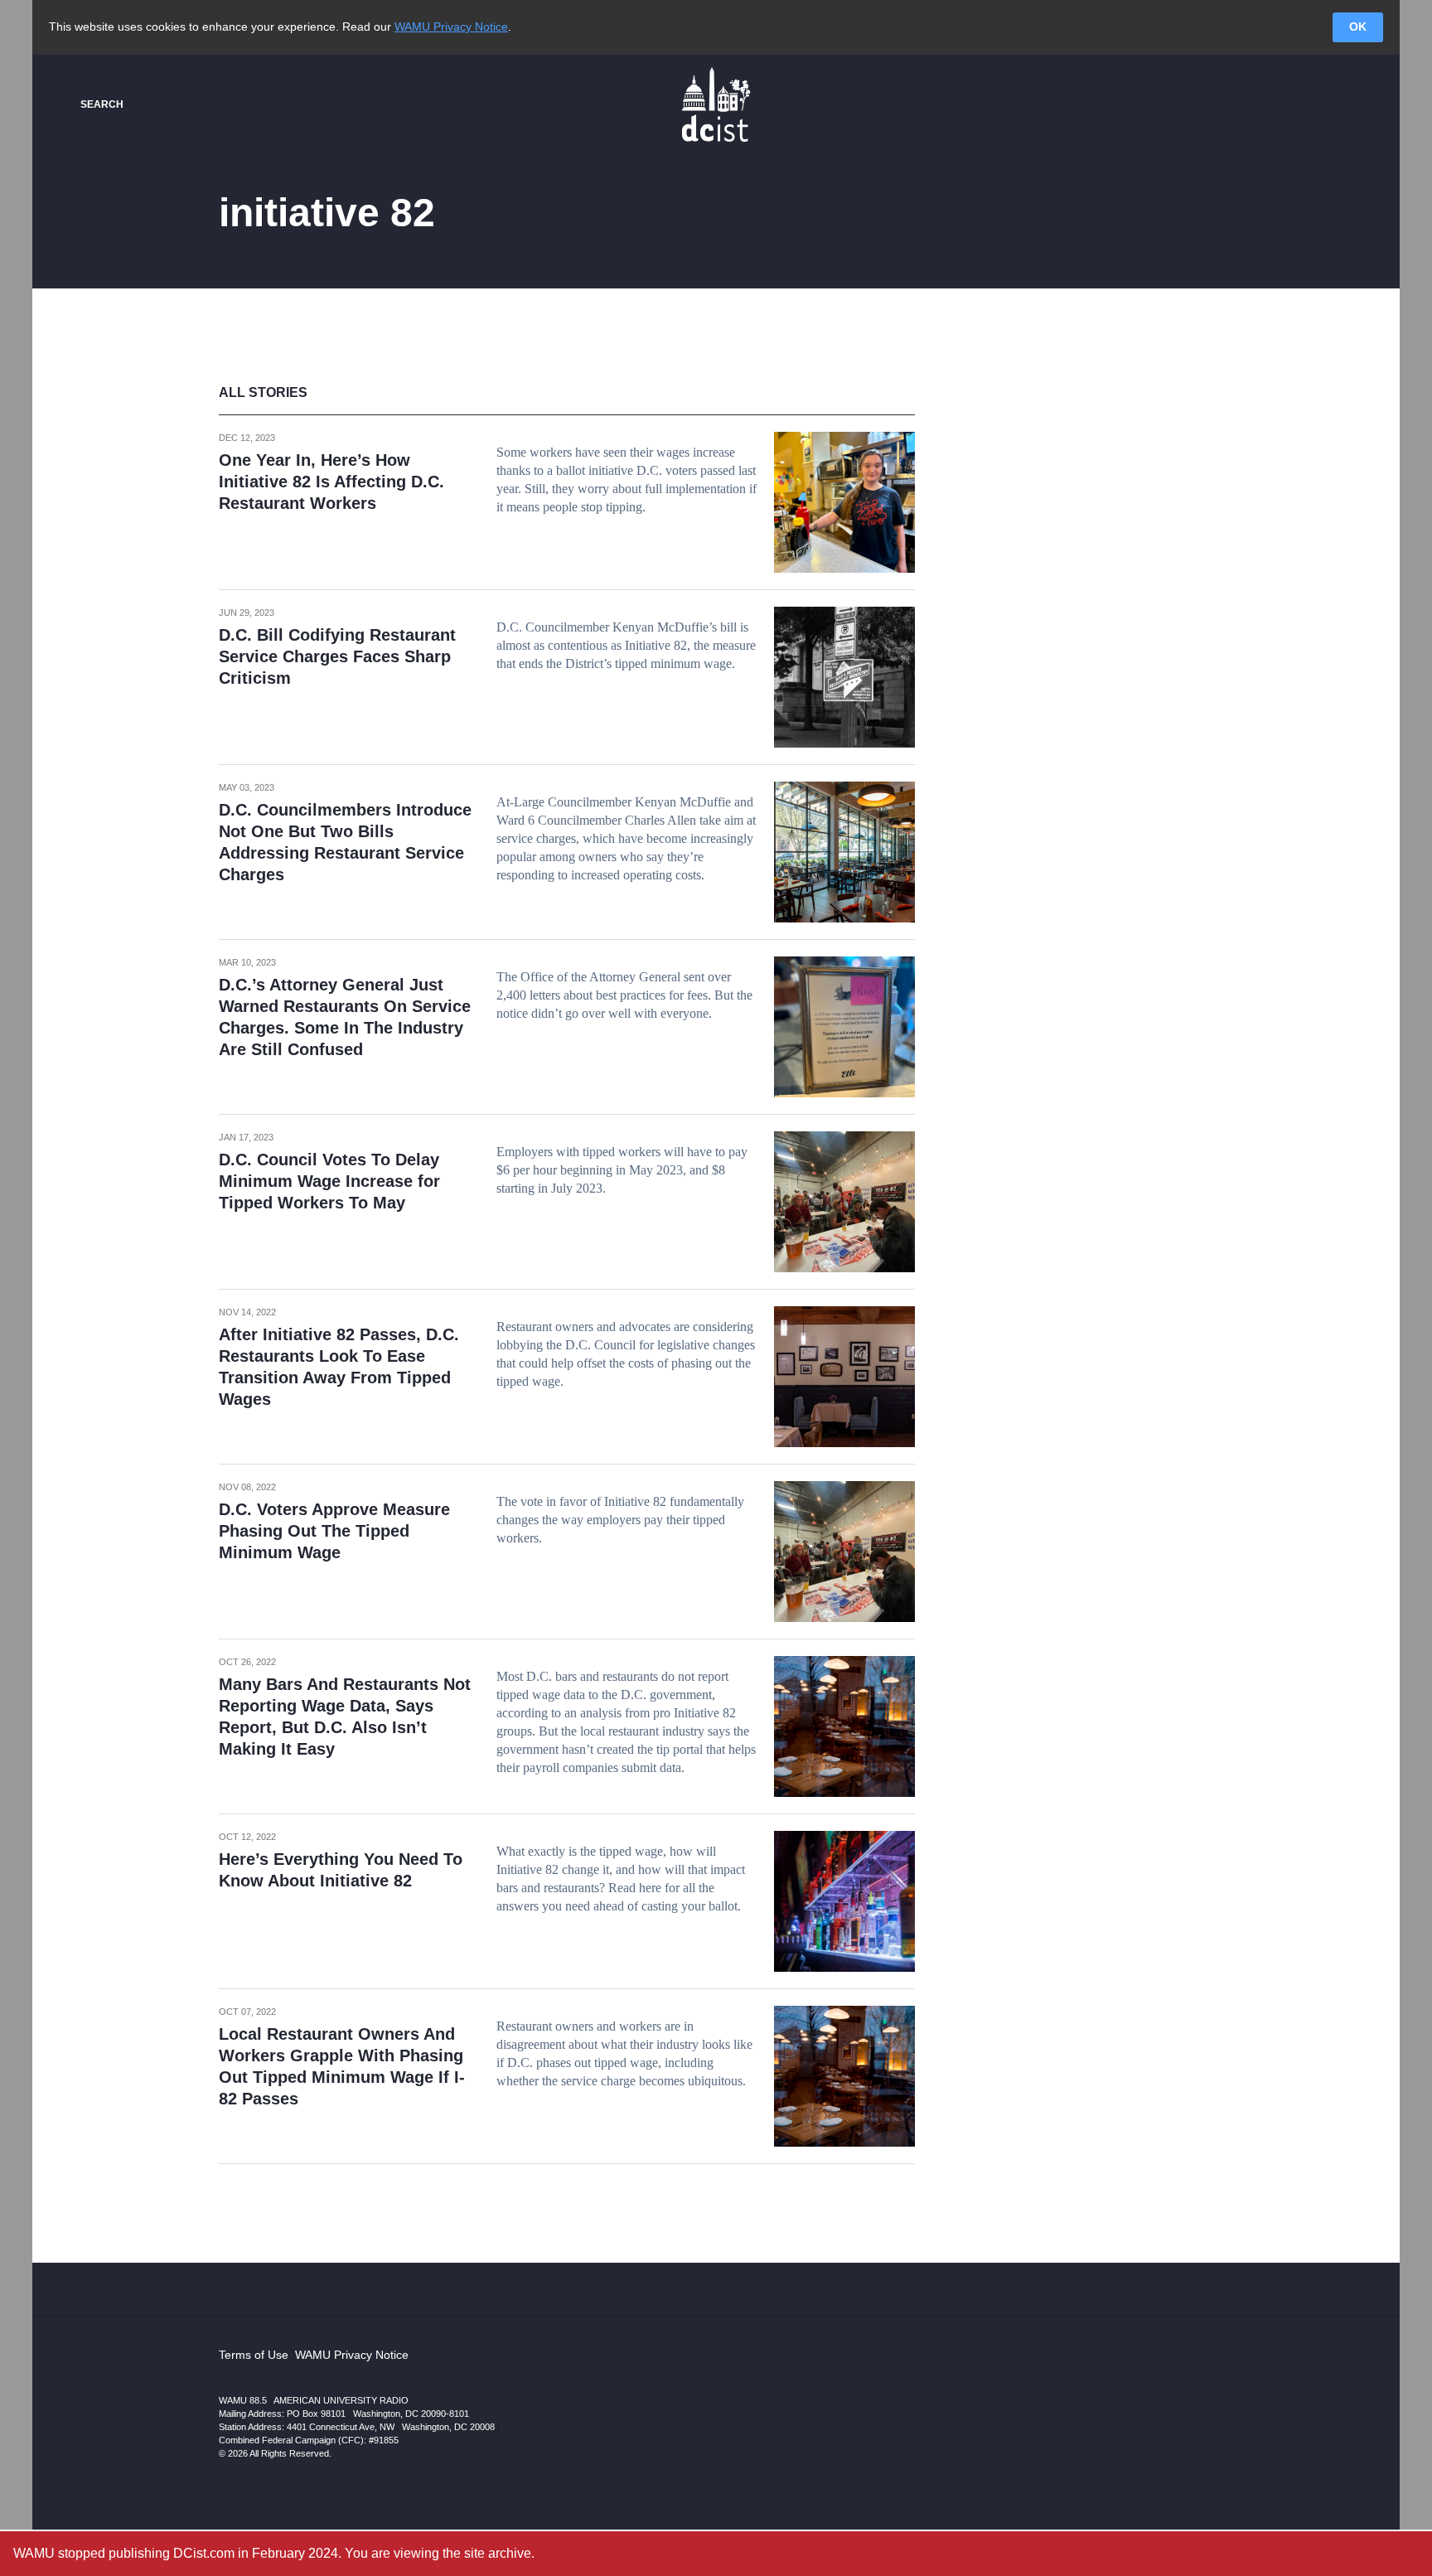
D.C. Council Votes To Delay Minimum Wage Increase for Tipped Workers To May (329, 1181)
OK (1358, 27)
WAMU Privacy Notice (451, 27)
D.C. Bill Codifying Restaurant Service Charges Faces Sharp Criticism (337, 656)
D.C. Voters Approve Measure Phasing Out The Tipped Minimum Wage (334, 1531)
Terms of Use (254, 2355)
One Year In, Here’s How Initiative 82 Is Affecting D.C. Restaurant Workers (331, 482)
